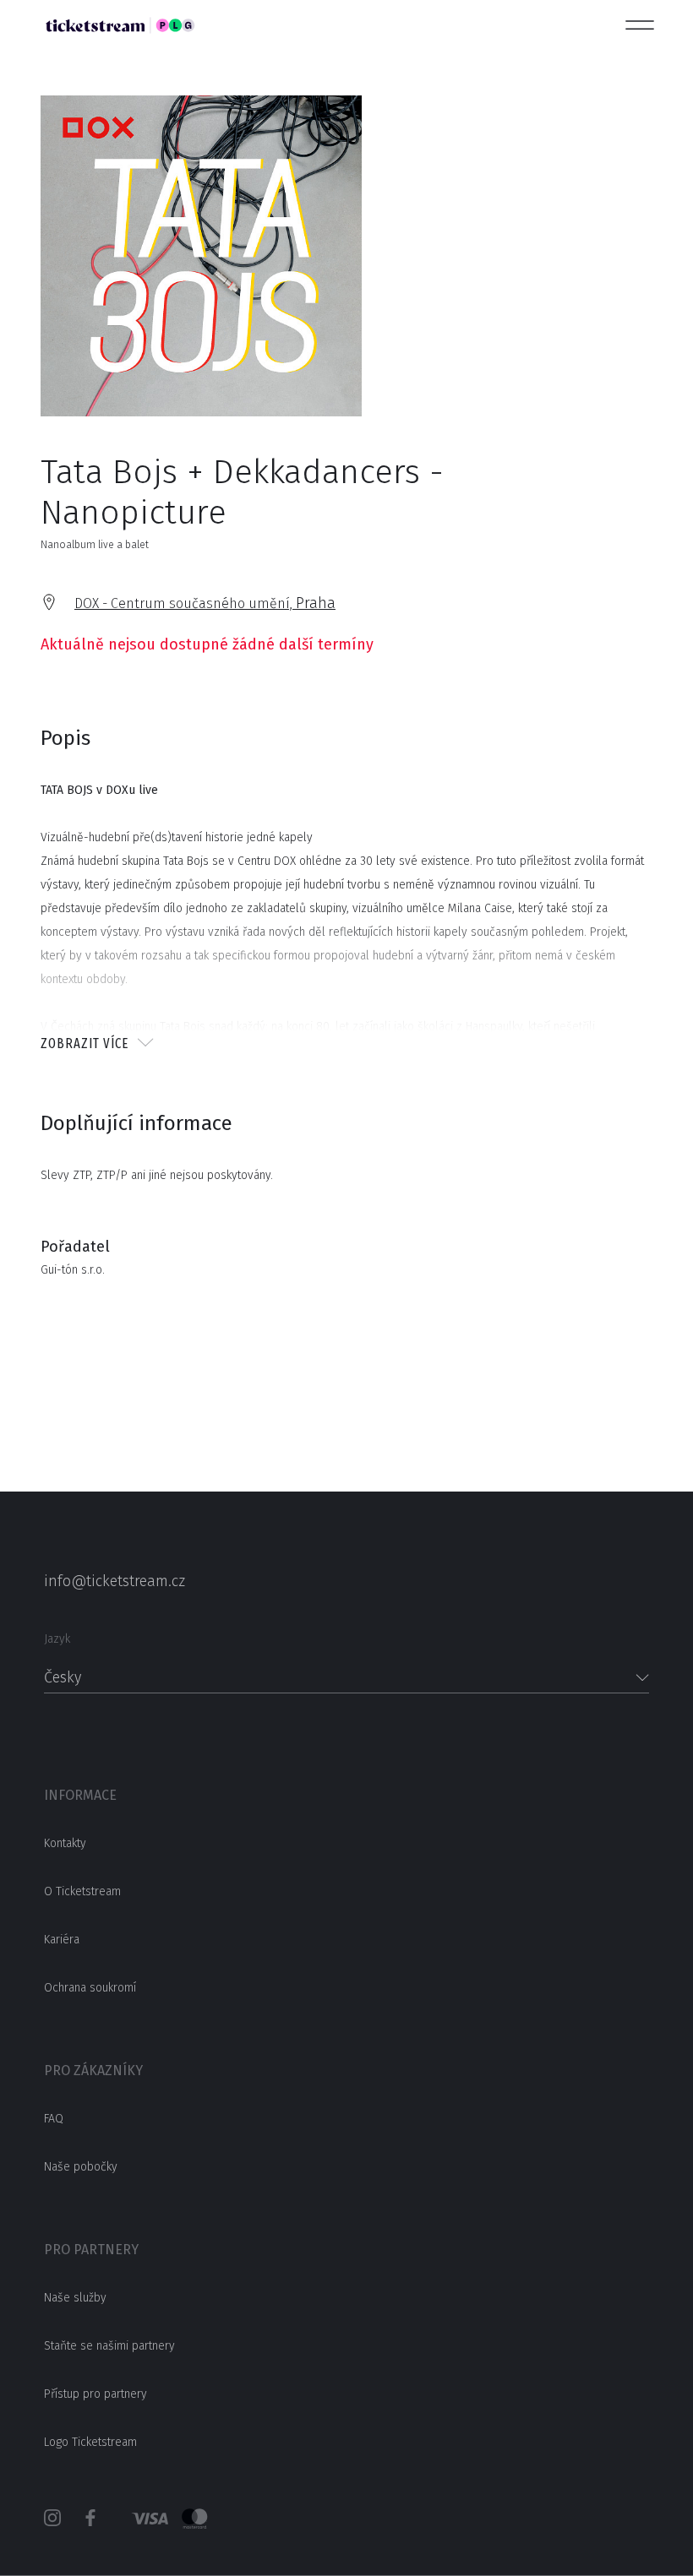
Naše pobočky (81, 2167)
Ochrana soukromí (90, 1988)
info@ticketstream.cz (115, 1581)
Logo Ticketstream (90, 2442)
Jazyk (57, 1639)
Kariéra (62, 1940)
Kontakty (65, 1843)
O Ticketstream (82, 1891)
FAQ (54, 2119)
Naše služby (75, 2298)
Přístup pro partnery (95, 2394)
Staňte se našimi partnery (109, 2346)
